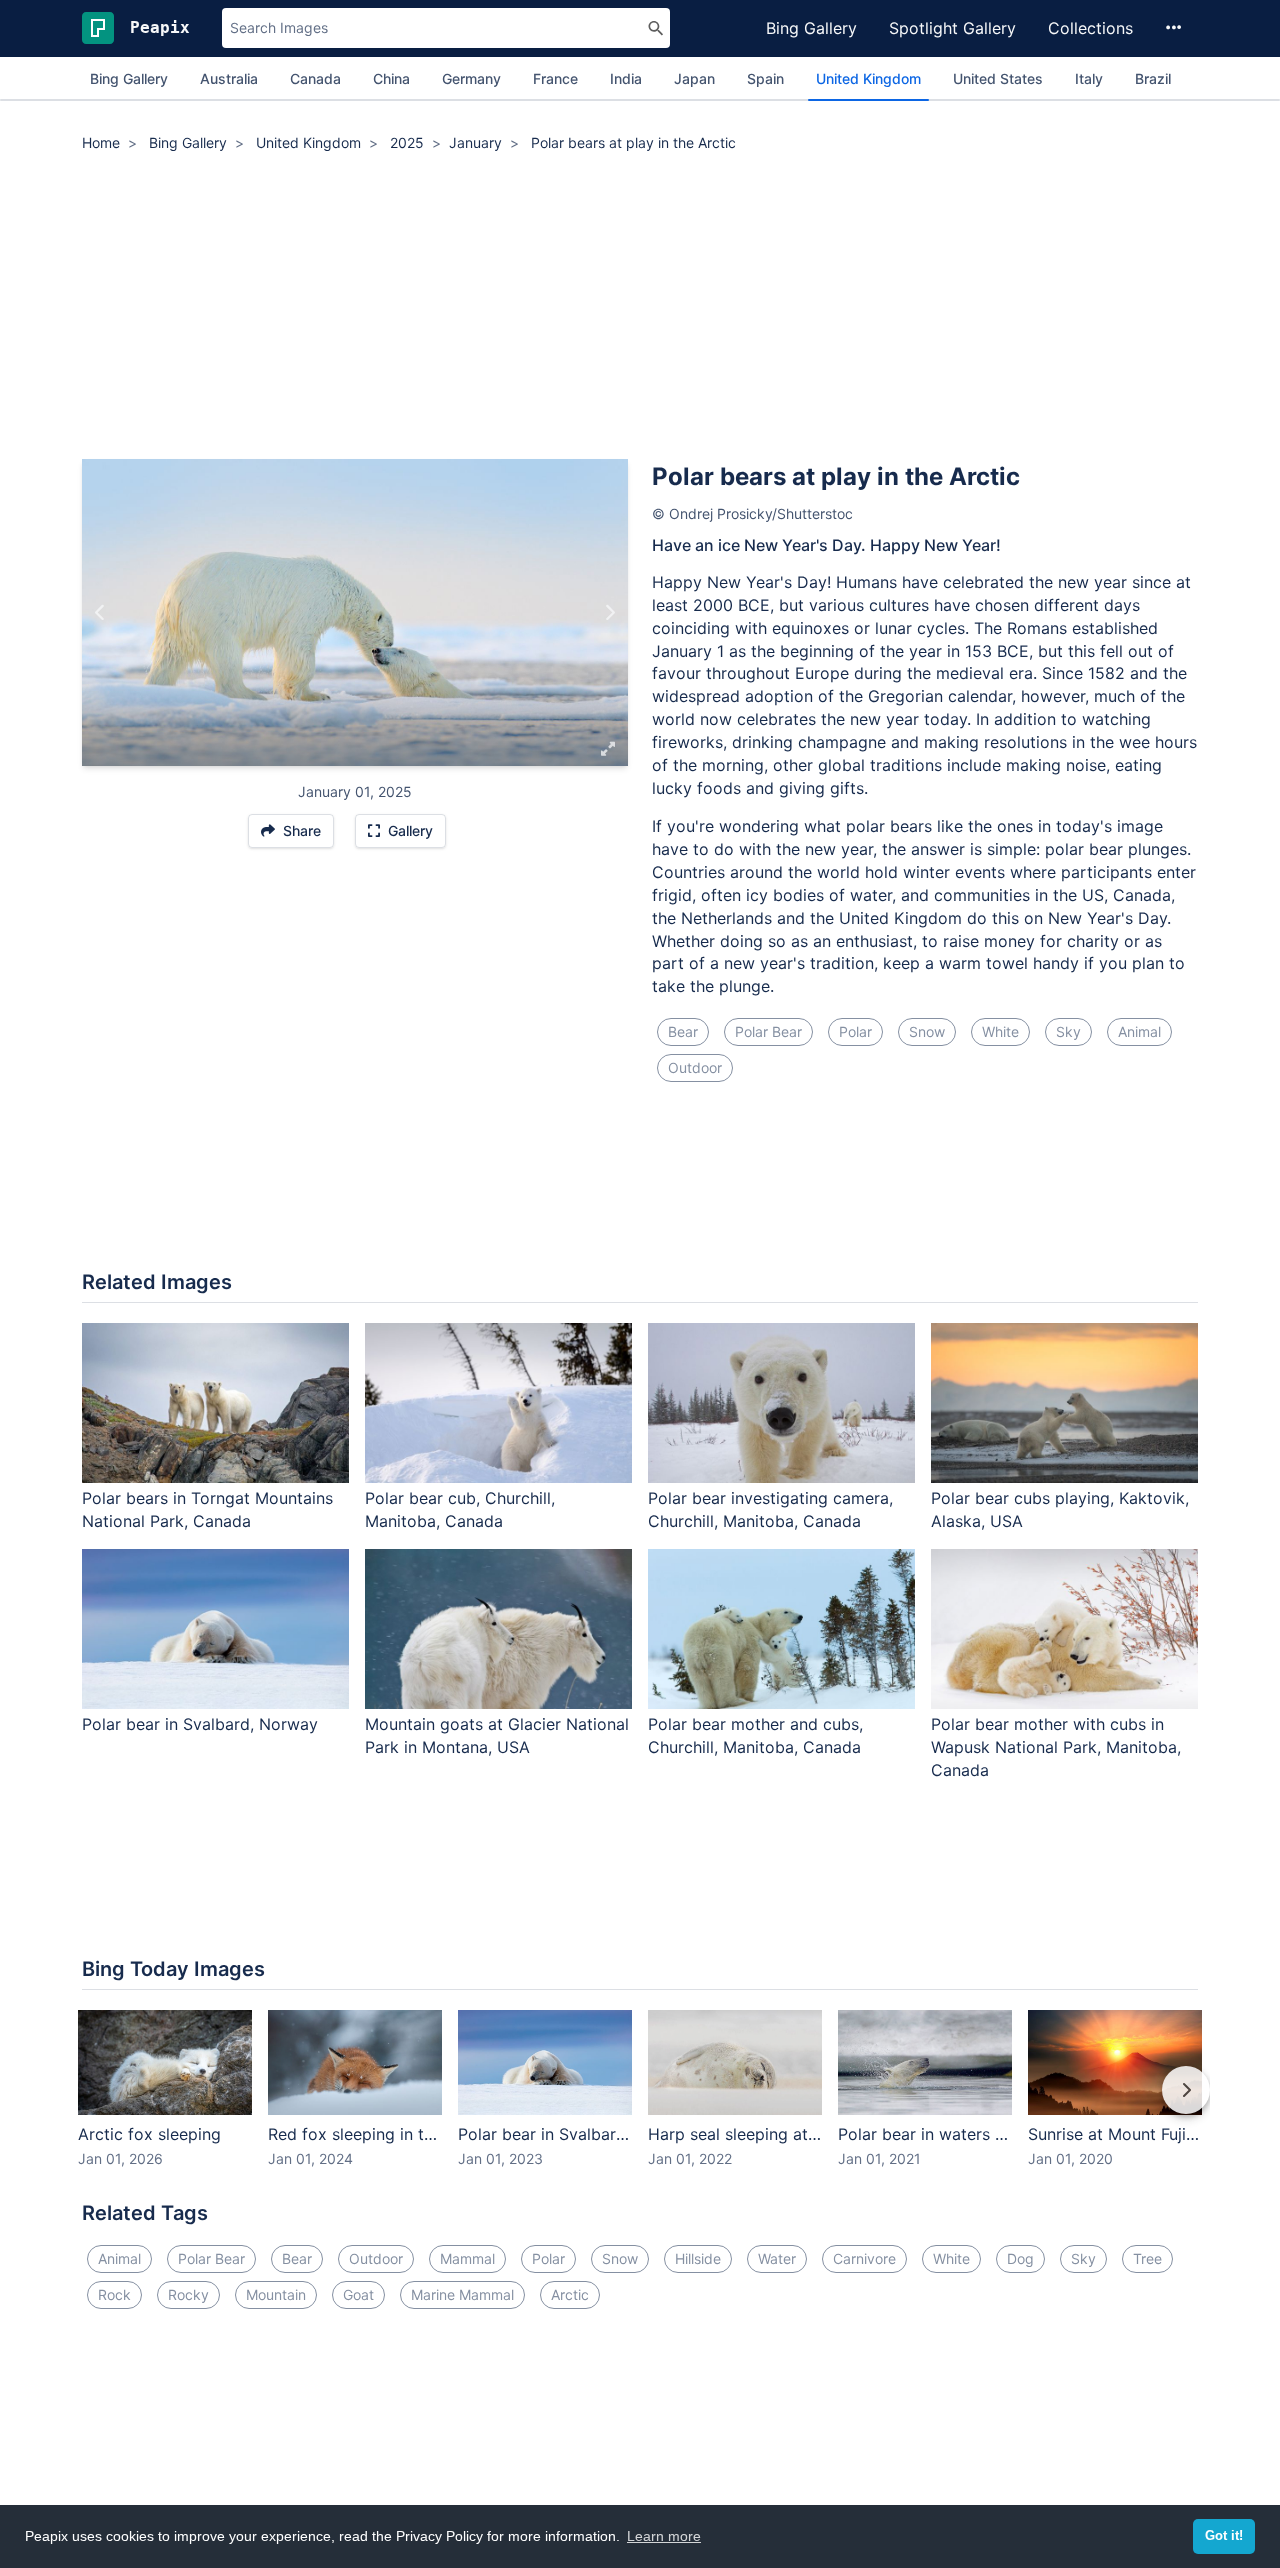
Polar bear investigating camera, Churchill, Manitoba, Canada (770, 1509)
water (777, 2258)
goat (358, 2294)
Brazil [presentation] (1153, 78)
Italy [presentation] (1089, 78)
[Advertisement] (640, 309)
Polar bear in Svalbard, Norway (200, 1724)
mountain (276, 2294)
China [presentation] (391, 78)
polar (855, 1031)
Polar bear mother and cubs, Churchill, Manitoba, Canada (755, 1735)
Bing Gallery (811, 28)
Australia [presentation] (229, 78)
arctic (570, 2294)
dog (1020, 2258)
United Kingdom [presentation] (868, 78)
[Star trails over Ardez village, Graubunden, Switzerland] (609, 613)
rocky (188, 2294)
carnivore (864, 2258)
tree (1147, 2258)
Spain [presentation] (765, 78)
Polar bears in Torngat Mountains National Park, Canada (207, 1509)
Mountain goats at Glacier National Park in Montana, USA (497, 1735)
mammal (467, 2258)
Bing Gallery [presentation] (129, 78)
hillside (698, 2258)
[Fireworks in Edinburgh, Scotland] (100, 613)
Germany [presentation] (471, 78)
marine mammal (462, 2294)
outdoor (695, 1067)
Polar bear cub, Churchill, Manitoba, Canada (460, 1509)
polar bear (768, 1031)
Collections (1090, 28)
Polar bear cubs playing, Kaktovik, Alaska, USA (1060, 1509)
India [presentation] (626, 78)
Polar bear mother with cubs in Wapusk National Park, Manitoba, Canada (1056, 1747)
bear (683, 1031)
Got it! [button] (1224, 2536)
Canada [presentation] (315, 78)
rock (114, 2294)
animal (1139, 1031)
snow (927, 1031)
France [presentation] (555, 78)
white (1000, 1031)
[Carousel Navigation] (640, 2104)
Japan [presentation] (694, 78)
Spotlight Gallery (952, 28)
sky (1068, 1031)
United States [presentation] (998, 78)
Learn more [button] (664, 2536)
